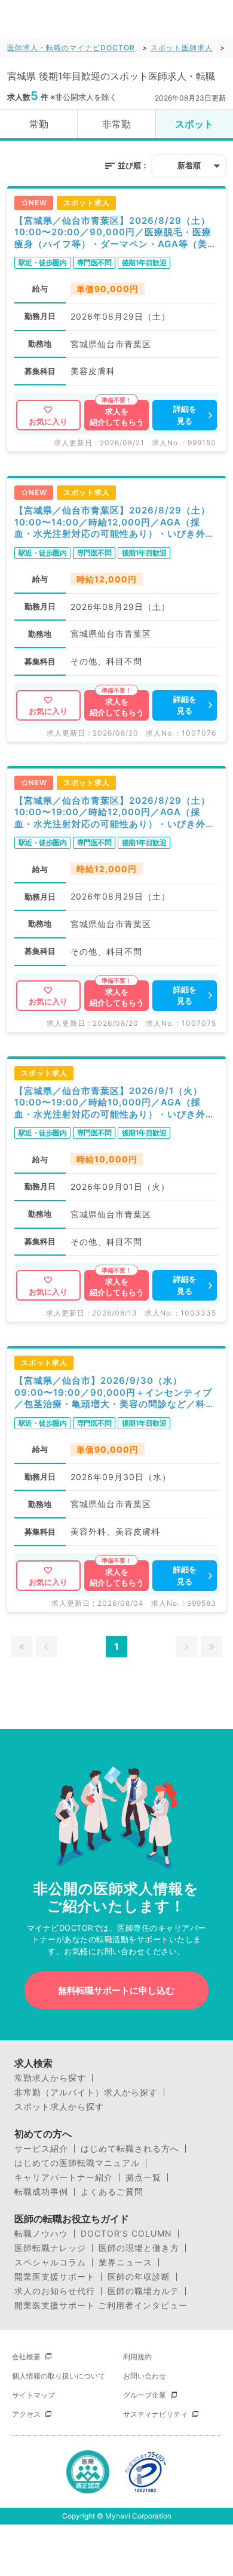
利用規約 (137, 2357)
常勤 (39, 124)
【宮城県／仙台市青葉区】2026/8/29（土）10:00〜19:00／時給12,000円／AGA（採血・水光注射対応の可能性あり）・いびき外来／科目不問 (115, 812)
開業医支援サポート (55, 2277)
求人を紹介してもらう (117, 417)
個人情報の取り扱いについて (59, 2376)
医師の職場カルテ (143, 2291)
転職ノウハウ (41, 2234)
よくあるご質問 (112, 2192)
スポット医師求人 (182, 48)
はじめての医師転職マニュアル (77, 2163)
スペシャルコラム (50, 2262)
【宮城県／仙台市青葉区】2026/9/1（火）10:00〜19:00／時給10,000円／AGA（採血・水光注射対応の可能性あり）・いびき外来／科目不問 (115, 1103)
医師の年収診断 (139, 2277)
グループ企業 (145, 2395)
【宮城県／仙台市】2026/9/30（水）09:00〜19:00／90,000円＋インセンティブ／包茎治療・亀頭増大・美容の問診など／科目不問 (115, 1392)
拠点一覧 (143, 2177)
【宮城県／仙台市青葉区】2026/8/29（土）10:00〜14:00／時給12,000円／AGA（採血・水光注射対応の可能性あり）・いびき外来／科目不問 (115, 522)
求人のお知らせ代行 (55, 2291)
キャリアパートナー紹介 (64, 2177)
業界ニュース (125, 2262)
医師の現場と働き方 (139, 2248)
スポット (194, 124)
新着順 (189, 165)
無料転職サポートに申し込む (116, 1990)
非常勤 (116, 124)
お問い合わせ (145, 2376)
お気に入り (48, 421)
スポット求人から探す (59, 2107)
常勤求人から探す (50, 2078)
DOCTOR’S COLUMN (126, 2234)
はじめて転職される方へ (130, 2149)
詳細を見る (185, 415)
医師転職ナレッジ (50, 2248)
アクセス (26, 2414)
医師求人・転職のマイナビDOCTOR (71, 48)
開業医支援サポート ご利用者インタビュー (101, 2305)
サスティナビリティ (155, 2414)
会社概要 (26, 2357)
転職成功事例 (41, 2192)
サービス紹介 (41, 2149)
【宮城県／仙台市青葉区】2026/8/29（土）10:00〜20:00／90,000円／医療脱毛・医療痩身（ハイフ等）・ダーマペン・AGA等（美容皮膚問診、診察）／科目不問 (116, 233)
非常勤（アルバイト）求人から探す (86, 2092)
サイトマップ (33, 2395)
